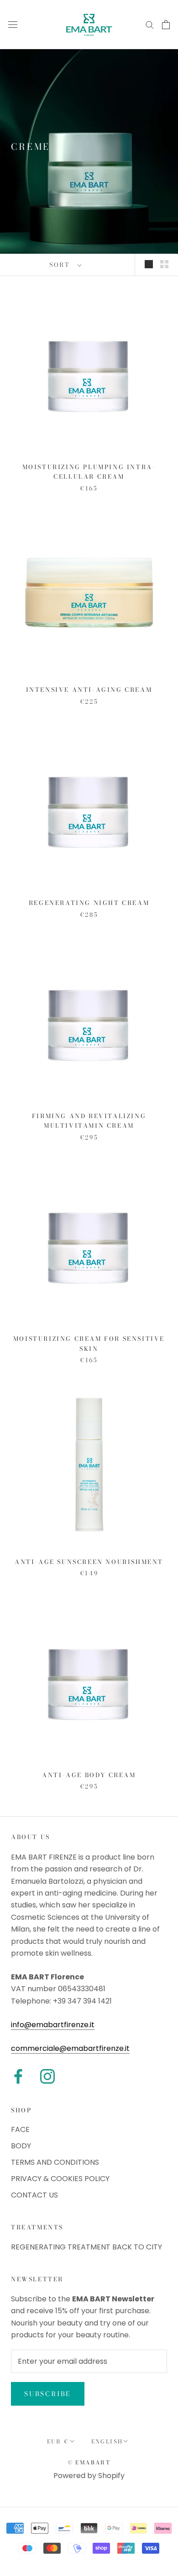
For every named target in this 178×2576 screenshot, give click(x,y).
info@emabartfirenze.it (53, 2025)
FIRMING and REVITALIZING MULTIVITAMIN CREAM (89, 1121)
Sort (61, 265)
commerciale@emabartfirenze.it (70, 2048)
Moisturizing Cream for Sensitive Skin (89, 1343)
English (107, 2441)
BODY (21, 2146)
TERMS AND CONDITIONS (55, 2162)
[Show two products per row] (164, 264)
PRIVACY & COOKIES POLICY (60, 2179)
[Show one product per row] (149, 264)
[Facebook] (18, 2076)
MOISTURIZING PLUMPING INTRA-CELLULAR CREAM (89, 472)
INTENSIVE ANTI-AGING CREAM (89, 690)
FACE (20, 2129)
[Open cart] (166, 25)
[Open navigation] (13, 25)
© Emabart (89, 2462)
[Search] (150, 24)
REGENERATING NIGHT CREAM (89, 903)
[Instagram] (47, 2076)
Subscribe (48, 2394)
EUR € (58, 2441)
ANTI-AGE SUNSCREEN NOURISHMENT (89, 1562)
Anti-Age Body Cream (89, 1775)
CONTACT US (34, 2195)
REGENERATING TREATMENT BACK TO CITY (86, 2247)
